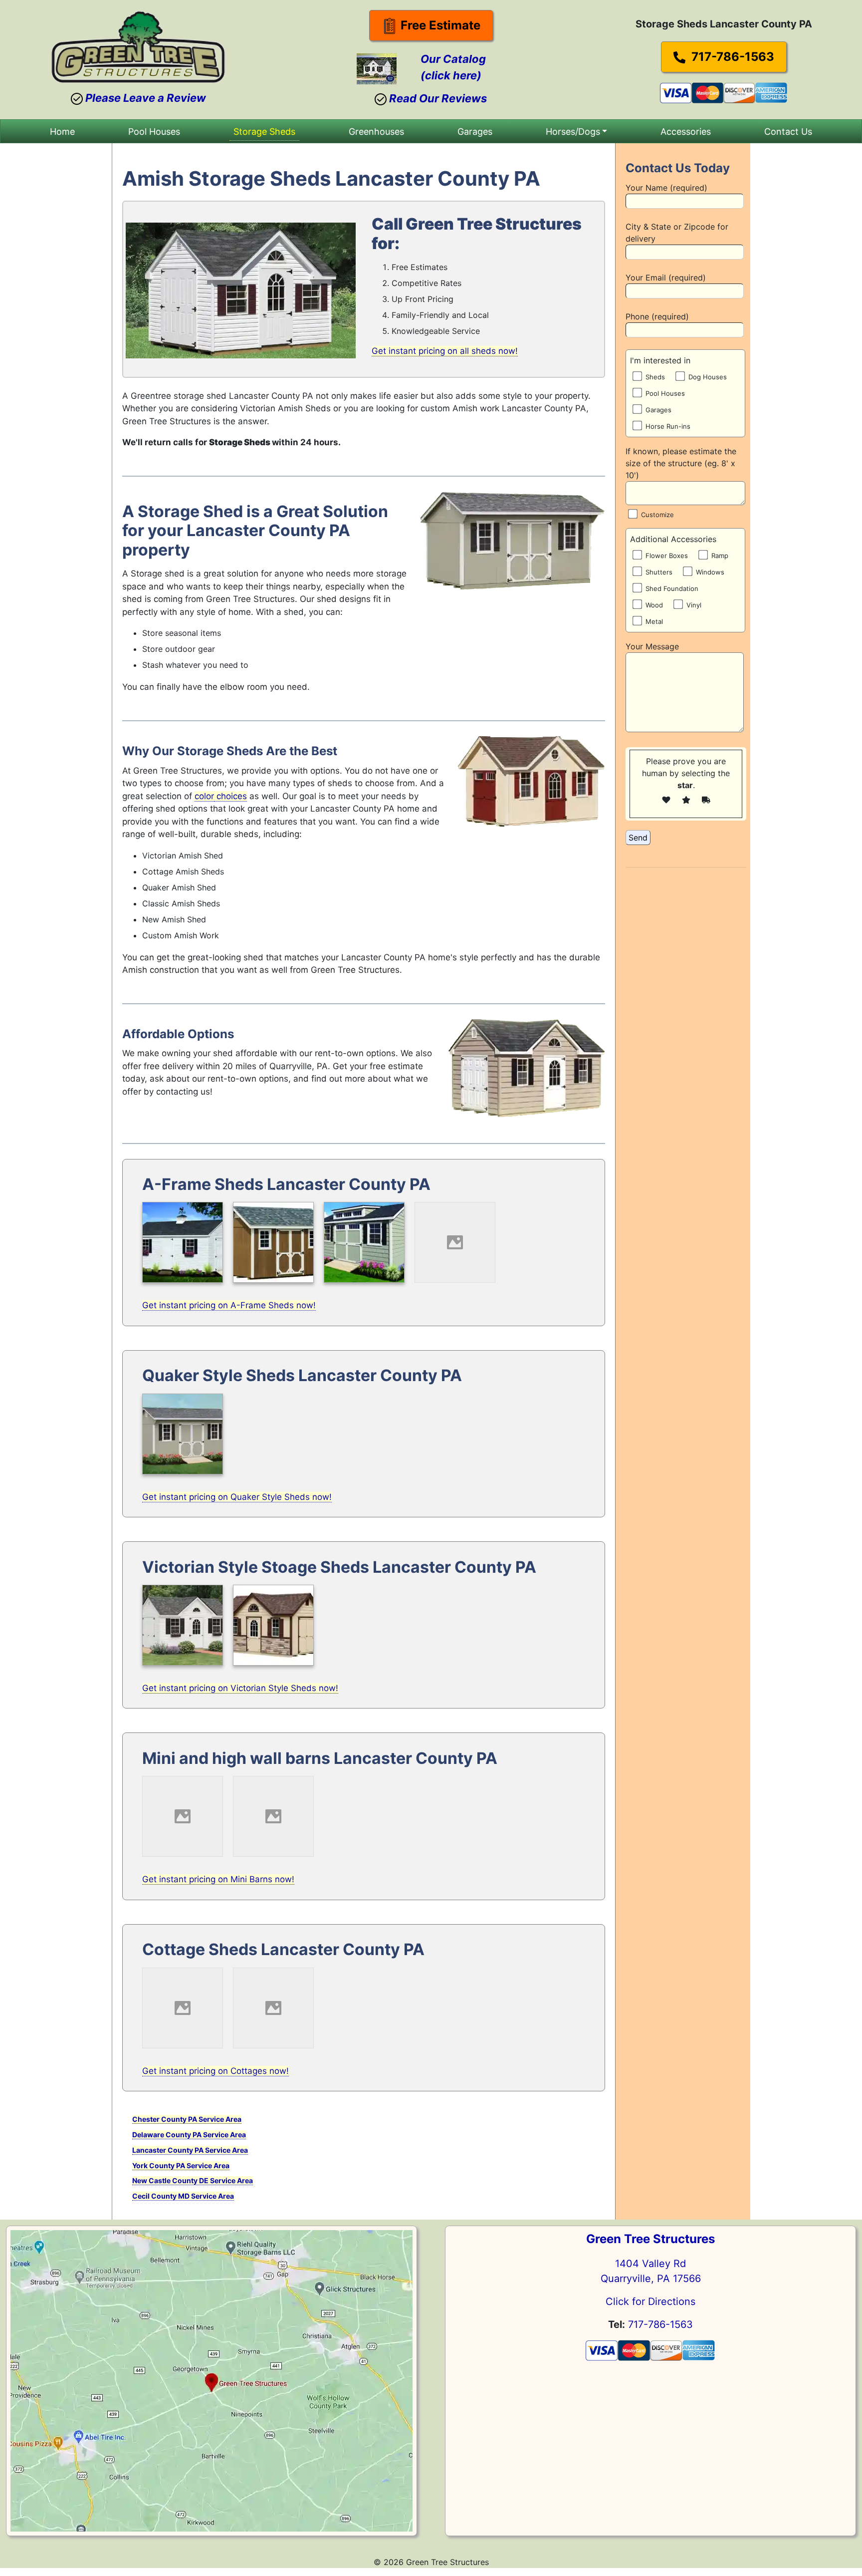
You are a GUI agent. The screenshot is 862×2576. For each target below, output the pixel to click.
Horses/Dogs (573, 132)
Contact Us (788, 132)
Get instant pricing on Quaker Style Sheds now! (237, 1497)
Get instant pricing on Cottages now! (215, 2071)
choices (230, 796)
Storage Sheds (264, 132)
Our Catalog (453, 59)
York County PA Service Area (181, 2165)
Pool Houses (154, 132)
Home (62, 132)
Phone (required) (657, 316)
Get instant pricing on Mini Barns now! (218, 1879)
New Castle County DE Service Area (193, 2180)
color (204, 796)
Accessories (686, 132)
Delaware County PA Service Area (189, 2135)
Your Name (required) (666, 188)
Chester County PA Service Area (187, 2119)
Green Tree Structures (650, 2239)
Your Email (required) (666, 278)
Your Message (652, 646)
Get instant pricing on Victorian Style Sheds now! (240, 1688)
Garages (475, 132)
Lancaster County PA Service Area (190, 2150)
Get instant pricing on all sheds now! (445, 351)
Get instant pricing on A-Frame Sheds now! (229, 1305)
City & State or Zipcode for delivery (677, 233)
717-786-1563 (731, 57)
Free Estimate (439, 25)
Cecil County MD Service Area (183, 2196)
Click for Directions (650, 2301)
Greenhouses (376, 132)
